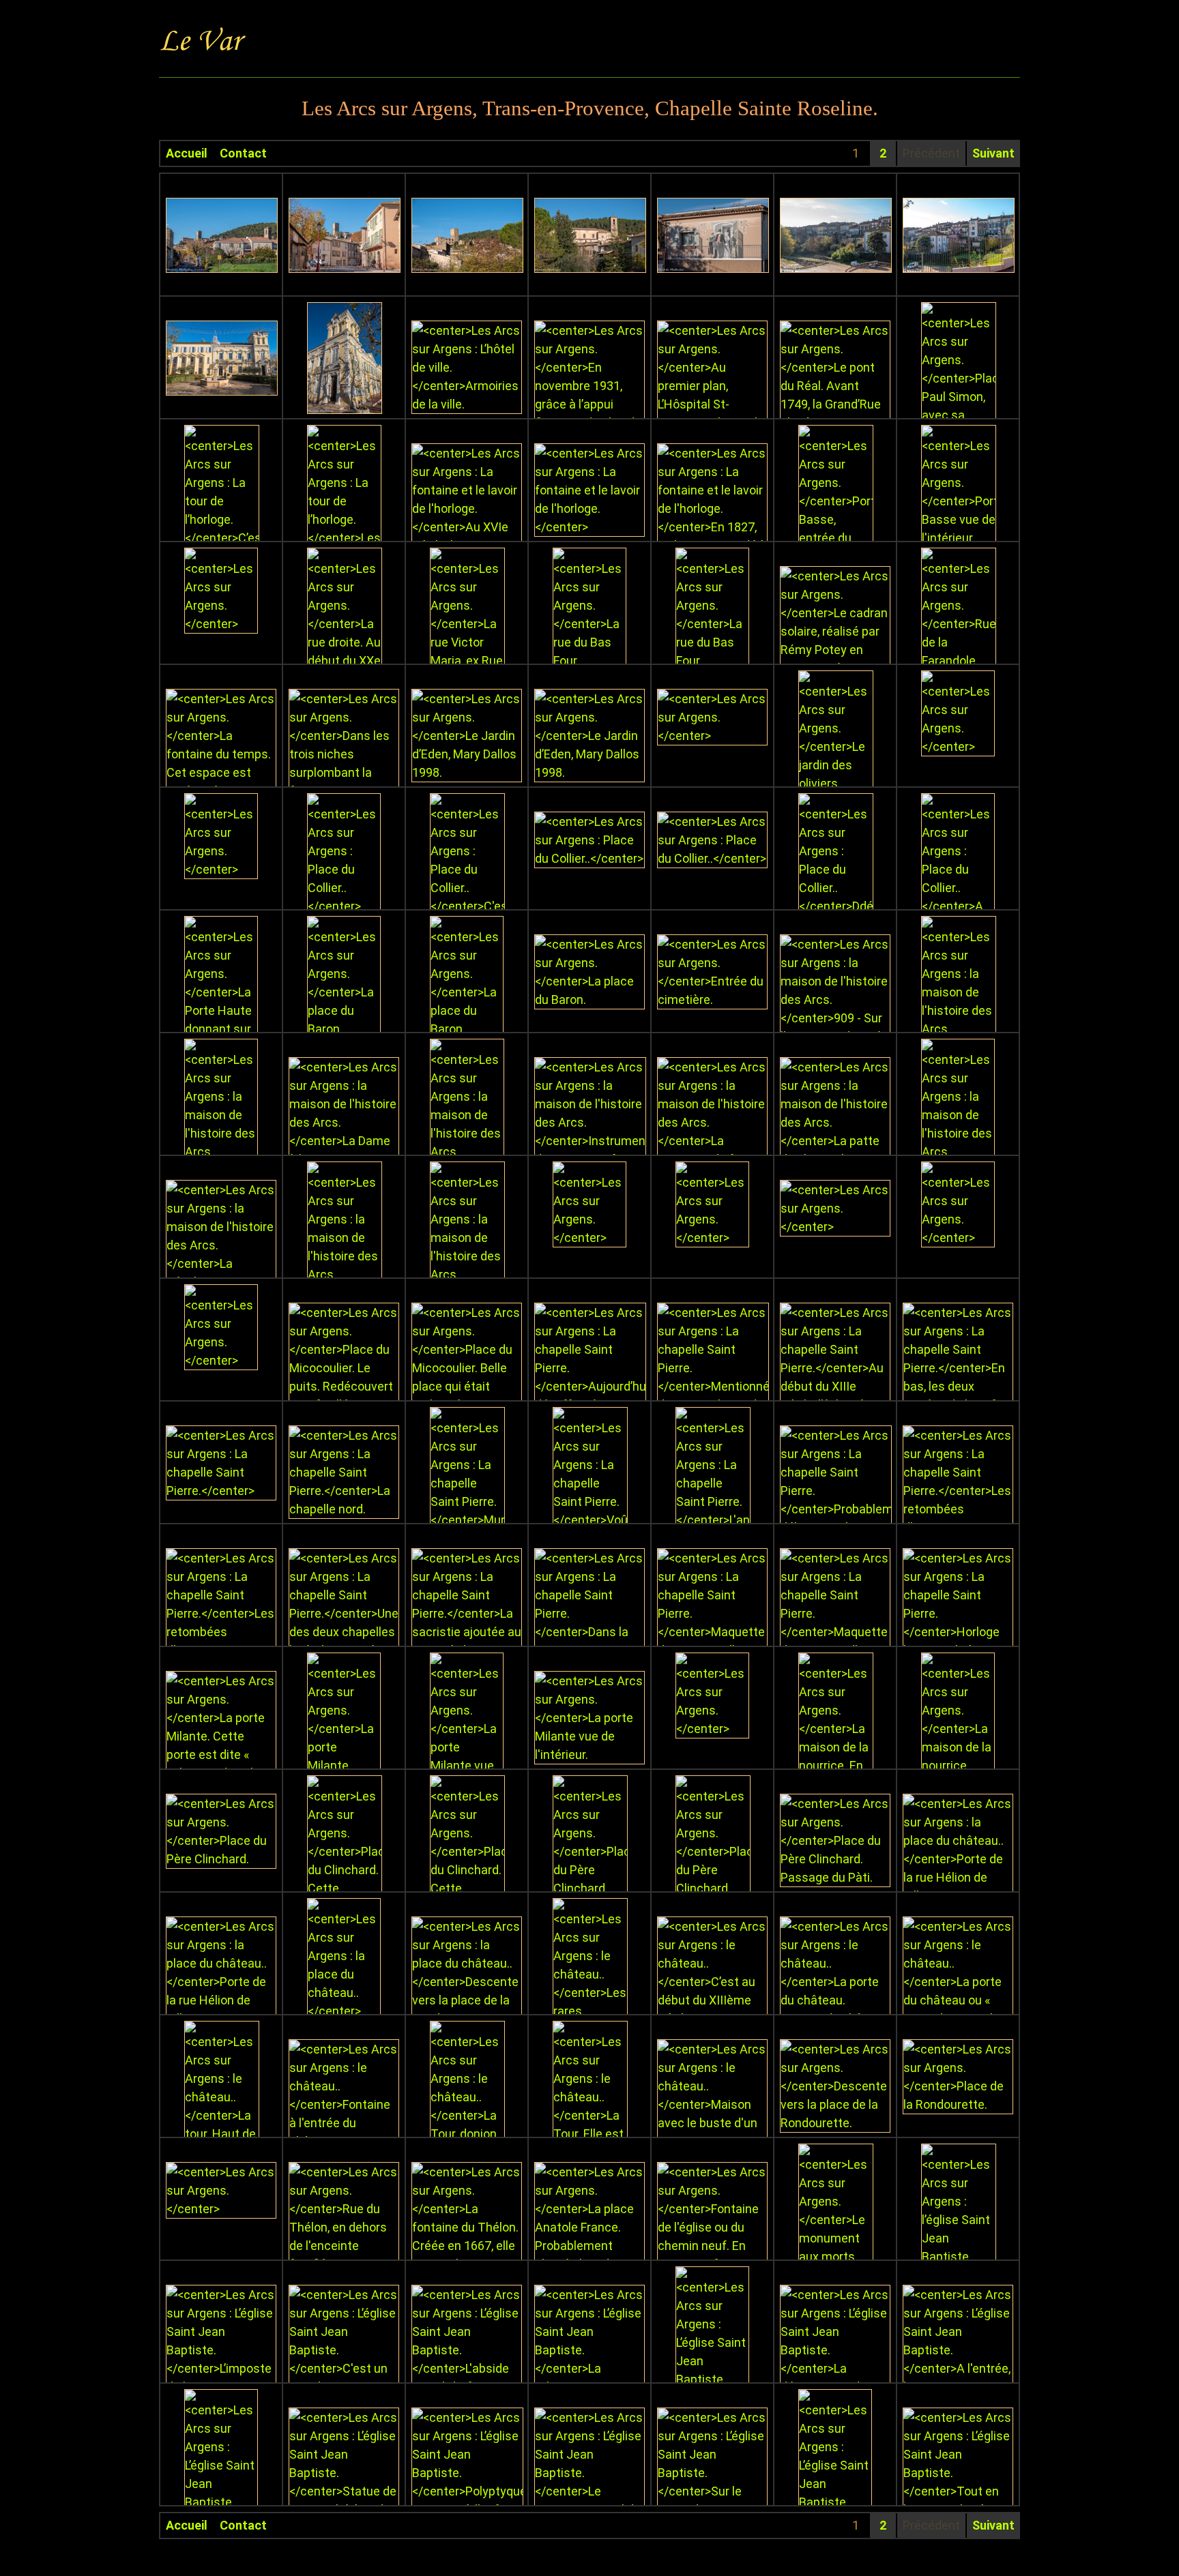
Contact (243, 153)
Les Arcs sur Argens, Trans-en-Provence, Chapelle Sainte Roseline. (590, 108)
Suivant (993, 153)
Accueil (187, 153)
